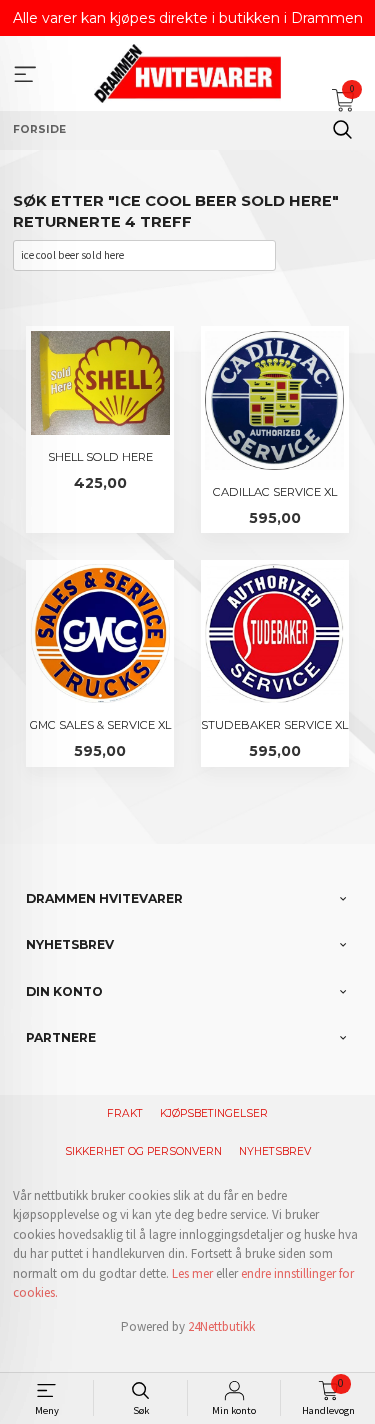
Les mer (192, 1273)
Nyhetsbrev (275, 1151)
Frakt (125, 1113)
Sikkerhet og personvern (143, 1151)
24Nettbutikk (221, 1326)
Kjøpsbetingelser (214, 1113)
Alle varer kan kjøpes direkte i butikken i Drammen (188, 18)
